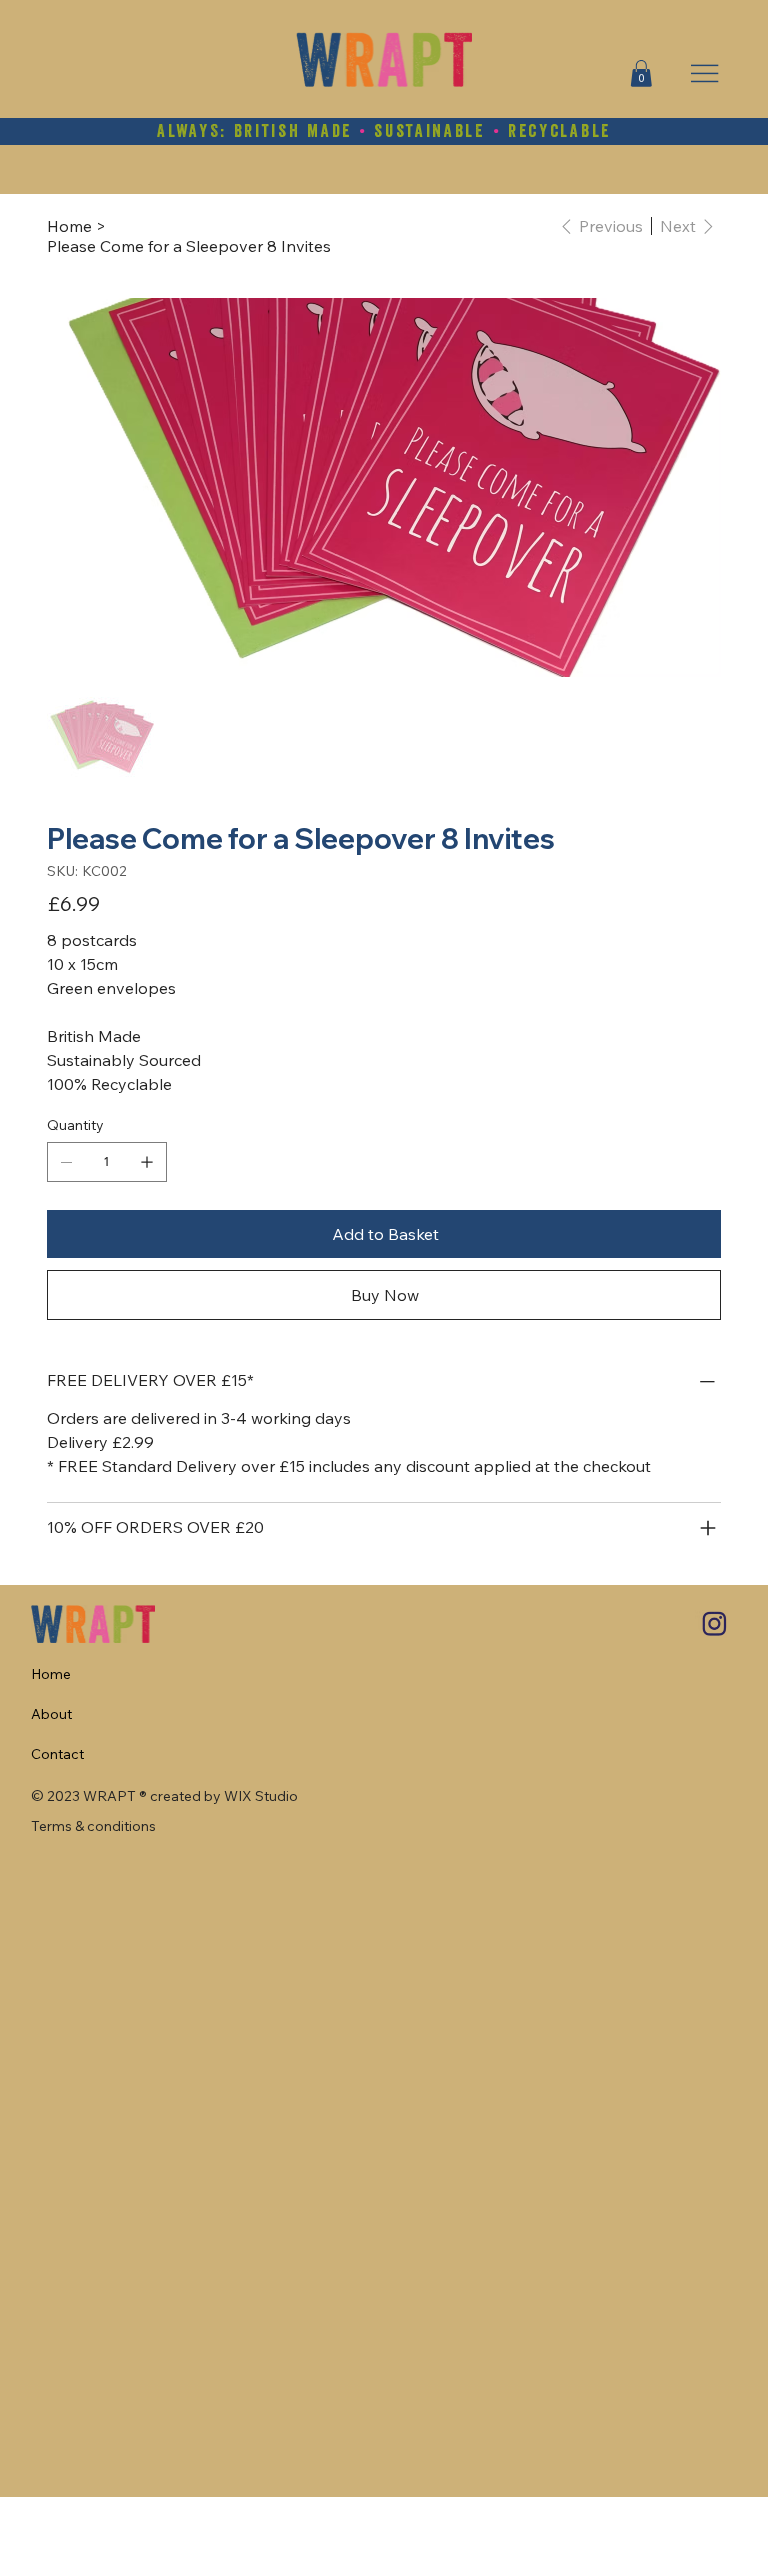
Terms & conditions (93, 1826)
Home (51, 1674)
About (51, 1714)
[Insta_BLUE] (714, 1624)
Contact (57, 1754)
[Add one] (147, 1162)
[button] (641, 73)
